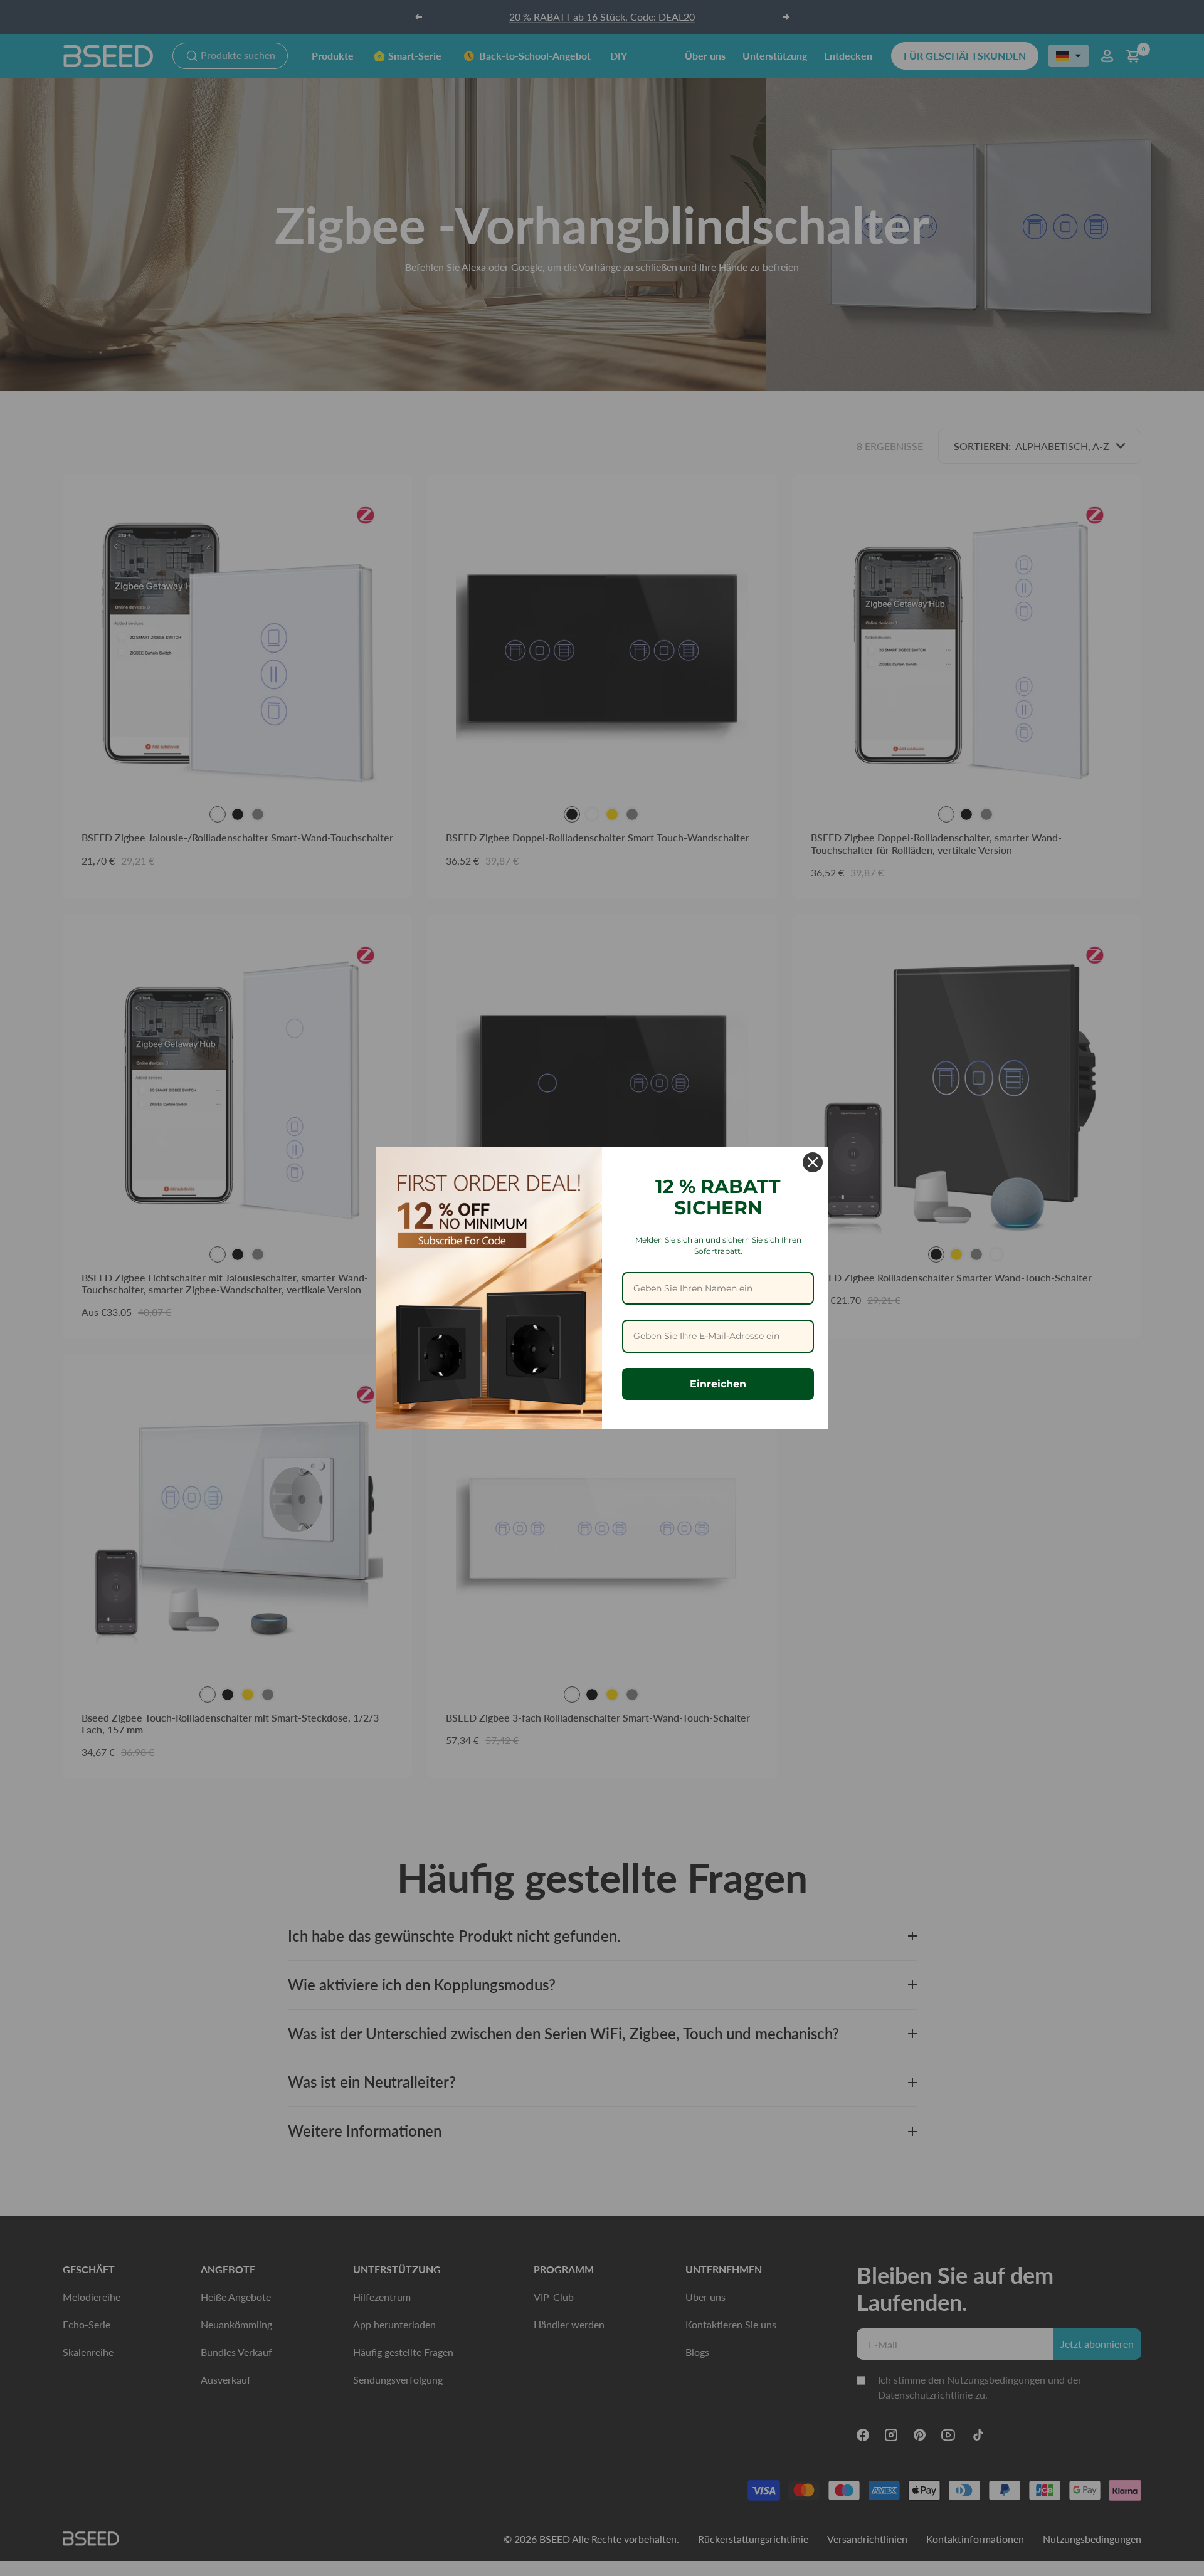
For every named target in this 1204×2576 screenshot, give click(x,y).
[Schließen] (813, 1162)
